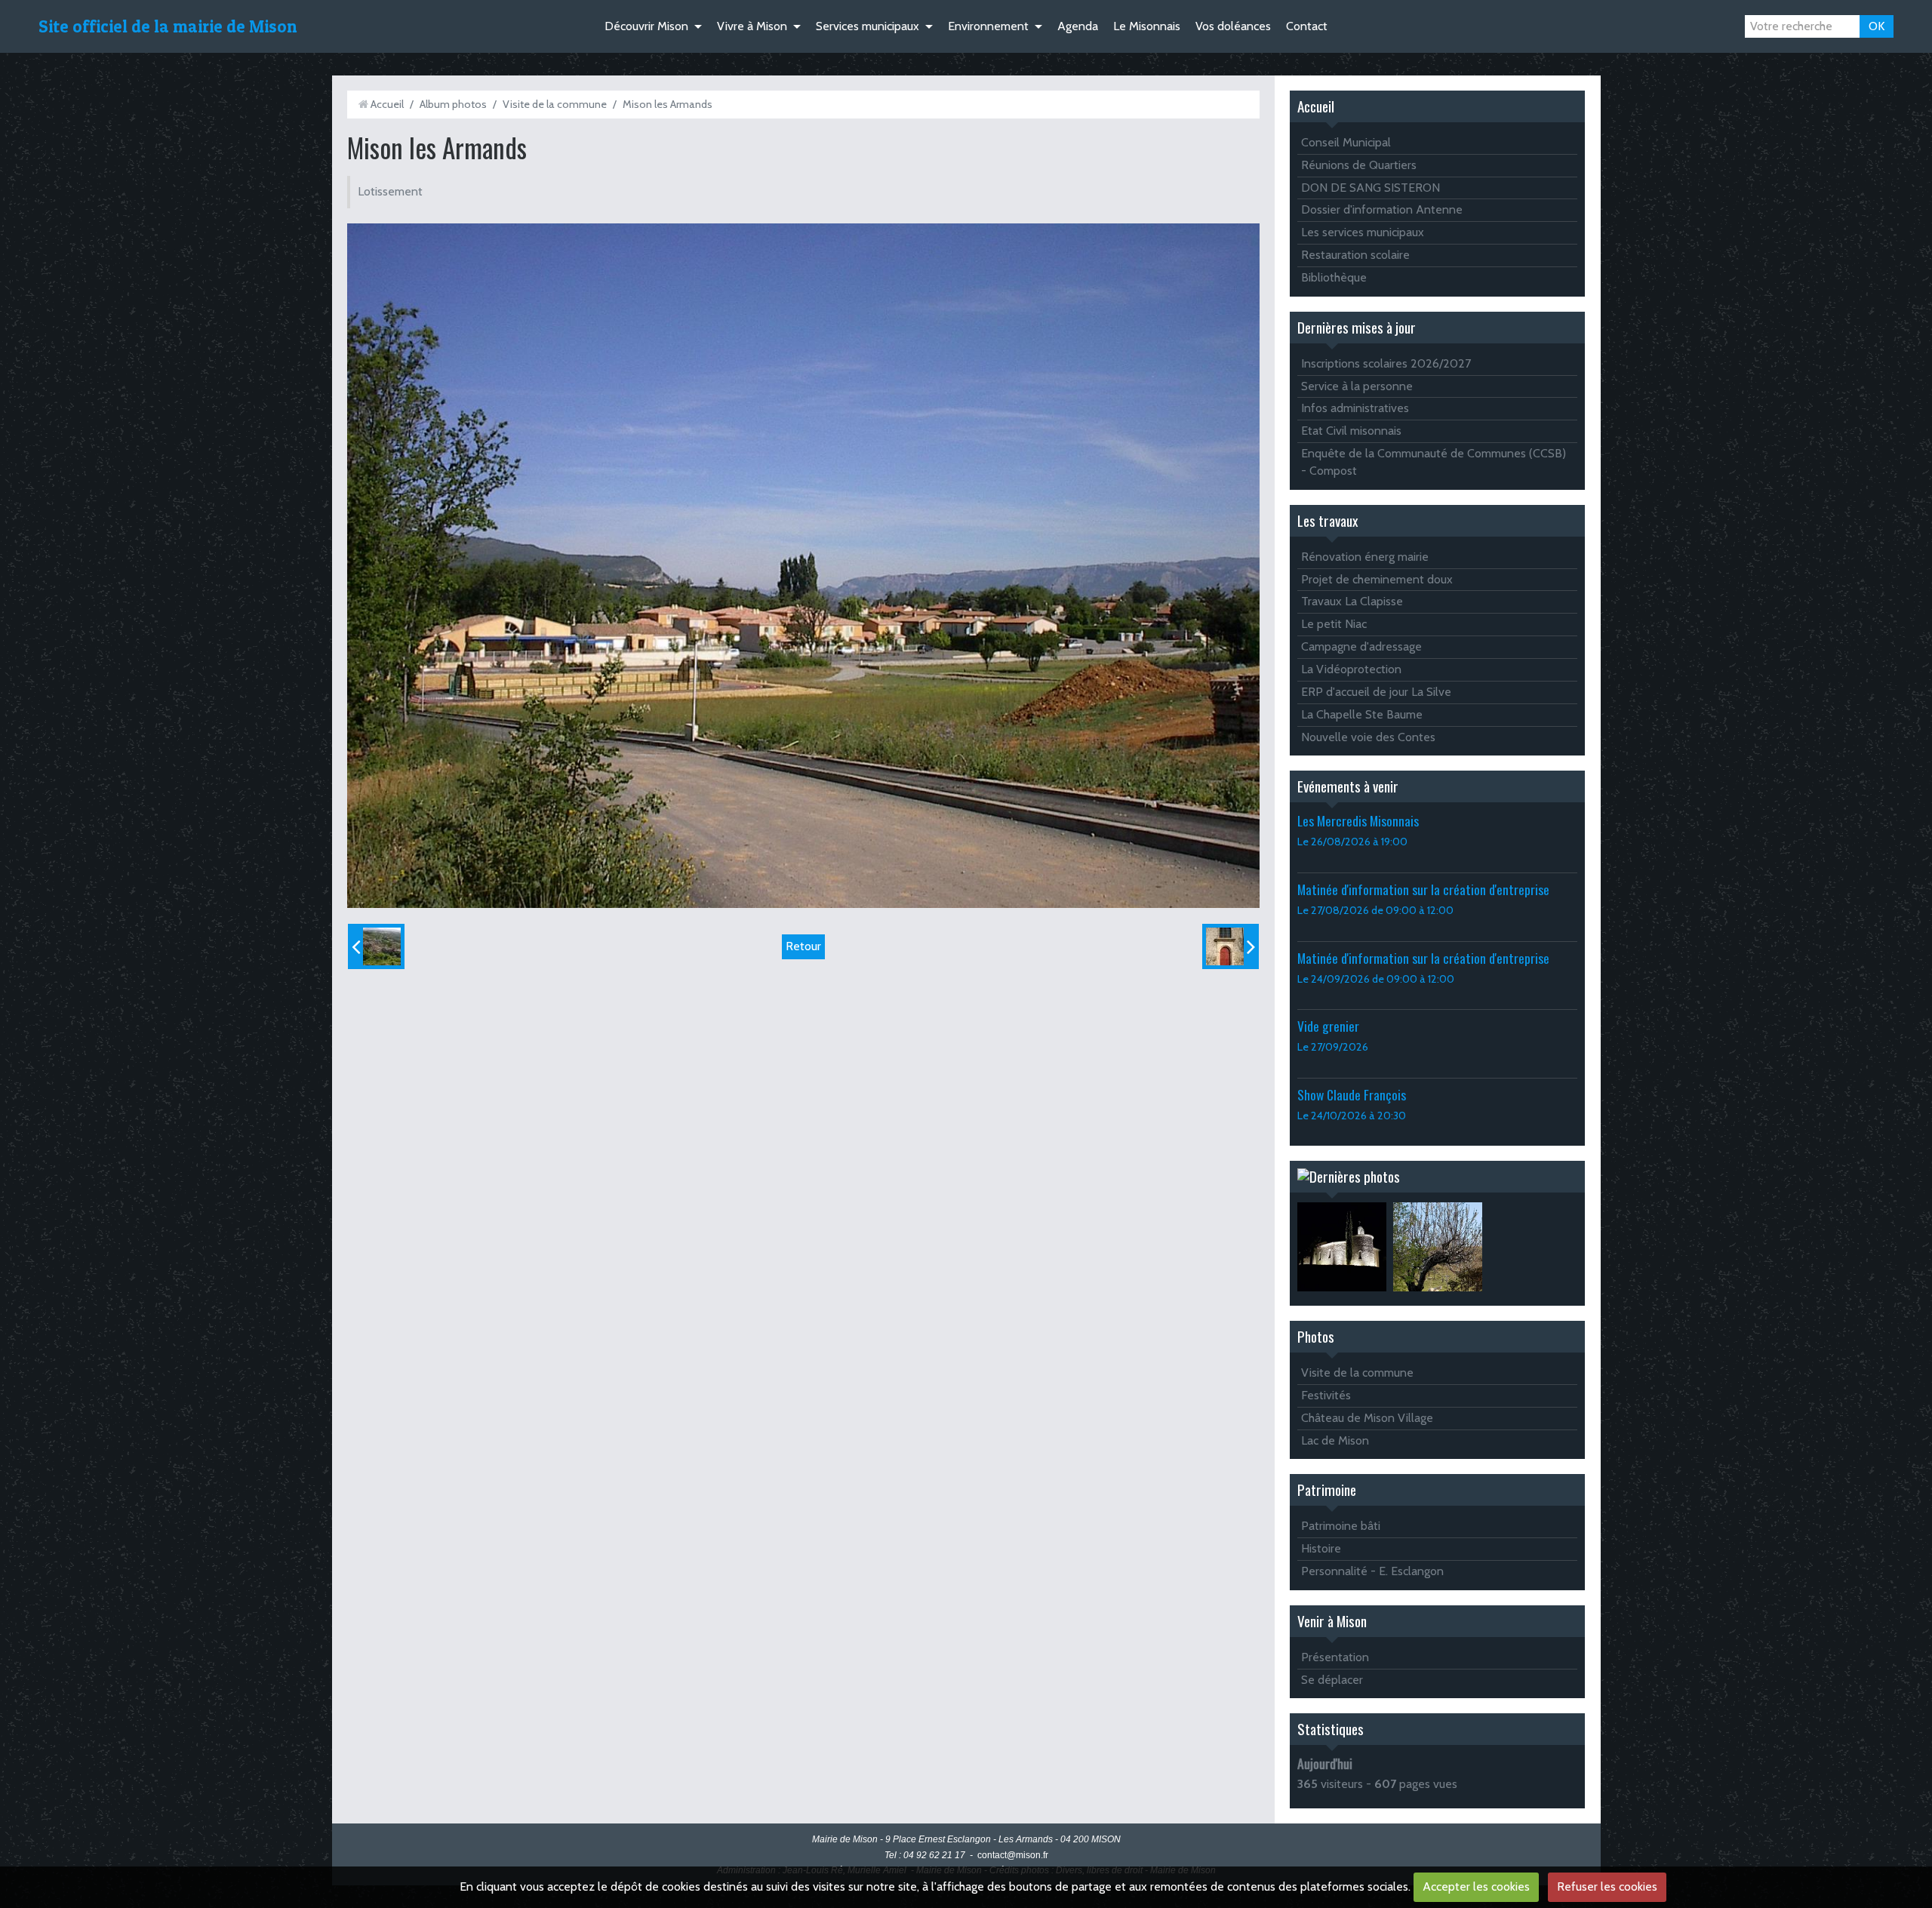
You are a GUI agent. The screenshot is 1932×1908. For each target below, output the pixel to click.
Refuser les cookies (1607, 1886)
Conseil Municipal (1346, 142)
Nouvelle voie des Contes (1368, 737)
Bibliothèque (1334, 277)
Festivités (1326, 1395)
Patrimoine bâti (1341, 1526)
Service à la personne (1357, 386)
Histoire (1321, 1548)
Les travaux (1327, 520)
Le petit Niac (1334, 624)
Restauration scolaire (1355, 255)
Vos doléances (1233, 26)
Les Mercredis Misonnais (1358, 820)
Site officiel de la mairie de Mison (168, 26)
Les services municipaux (1363, 232)
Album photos (453, 104)
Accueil (387, 104)
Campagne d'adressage (1361, 646)
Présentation (1335, 1657)
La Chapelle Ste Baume (1362, 714)
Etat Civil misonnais (1351, 431)
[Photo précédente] (376, 946)
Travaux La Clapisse (1352, 601)
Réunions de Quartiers (1359, 165)
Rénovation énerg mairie (1365, 557)
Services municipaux (868, 26)
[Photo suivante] (1231, 946)
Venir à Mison (1332, 1621)
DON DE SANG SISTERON (1371, 188)
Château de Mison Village (1367, 1418)
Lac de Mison (1335, 1440)
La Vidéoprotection (1351, 669)
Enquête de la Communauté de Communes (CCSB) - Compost (1434, 462)
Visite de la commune (555, 104)
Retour (803, 946)
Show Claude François (1352, 1094)
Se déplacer (1332, 1680)
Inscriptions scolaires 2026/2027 (1386, 363)
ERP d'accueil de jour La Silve (1376, 692)
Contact (1307, 26)
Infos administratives (1355, 408)
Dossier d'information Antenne (1382, 209)
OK (1877, 26)
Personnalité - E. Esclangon (1372, 1571)
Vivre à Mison (752, 26)
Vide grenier (1328, 1026)
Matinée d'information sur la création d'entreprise (1423, 889)
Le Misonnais (1147, 26)
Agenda (1078, 26)
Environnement (988, 26)
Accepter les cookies (1476, 1886)
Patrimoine (1327, 1489)
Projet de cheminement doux (1377, 579)
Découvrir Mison (646, 26)
